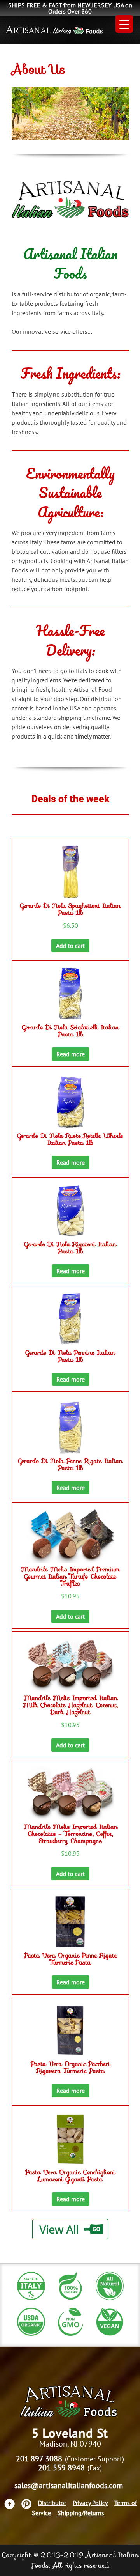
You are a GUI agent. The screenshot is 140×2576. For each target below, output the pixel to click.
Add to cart (70, 946)
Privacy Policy (90, 2503)
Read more (71, 1054)
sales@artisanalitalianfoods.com (69, 2486)
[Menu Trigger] (124, 24)
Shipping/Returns (81, 2513)
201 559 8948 (61, 2468)
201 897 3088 (39, 2459)
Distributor (52, 2503)
